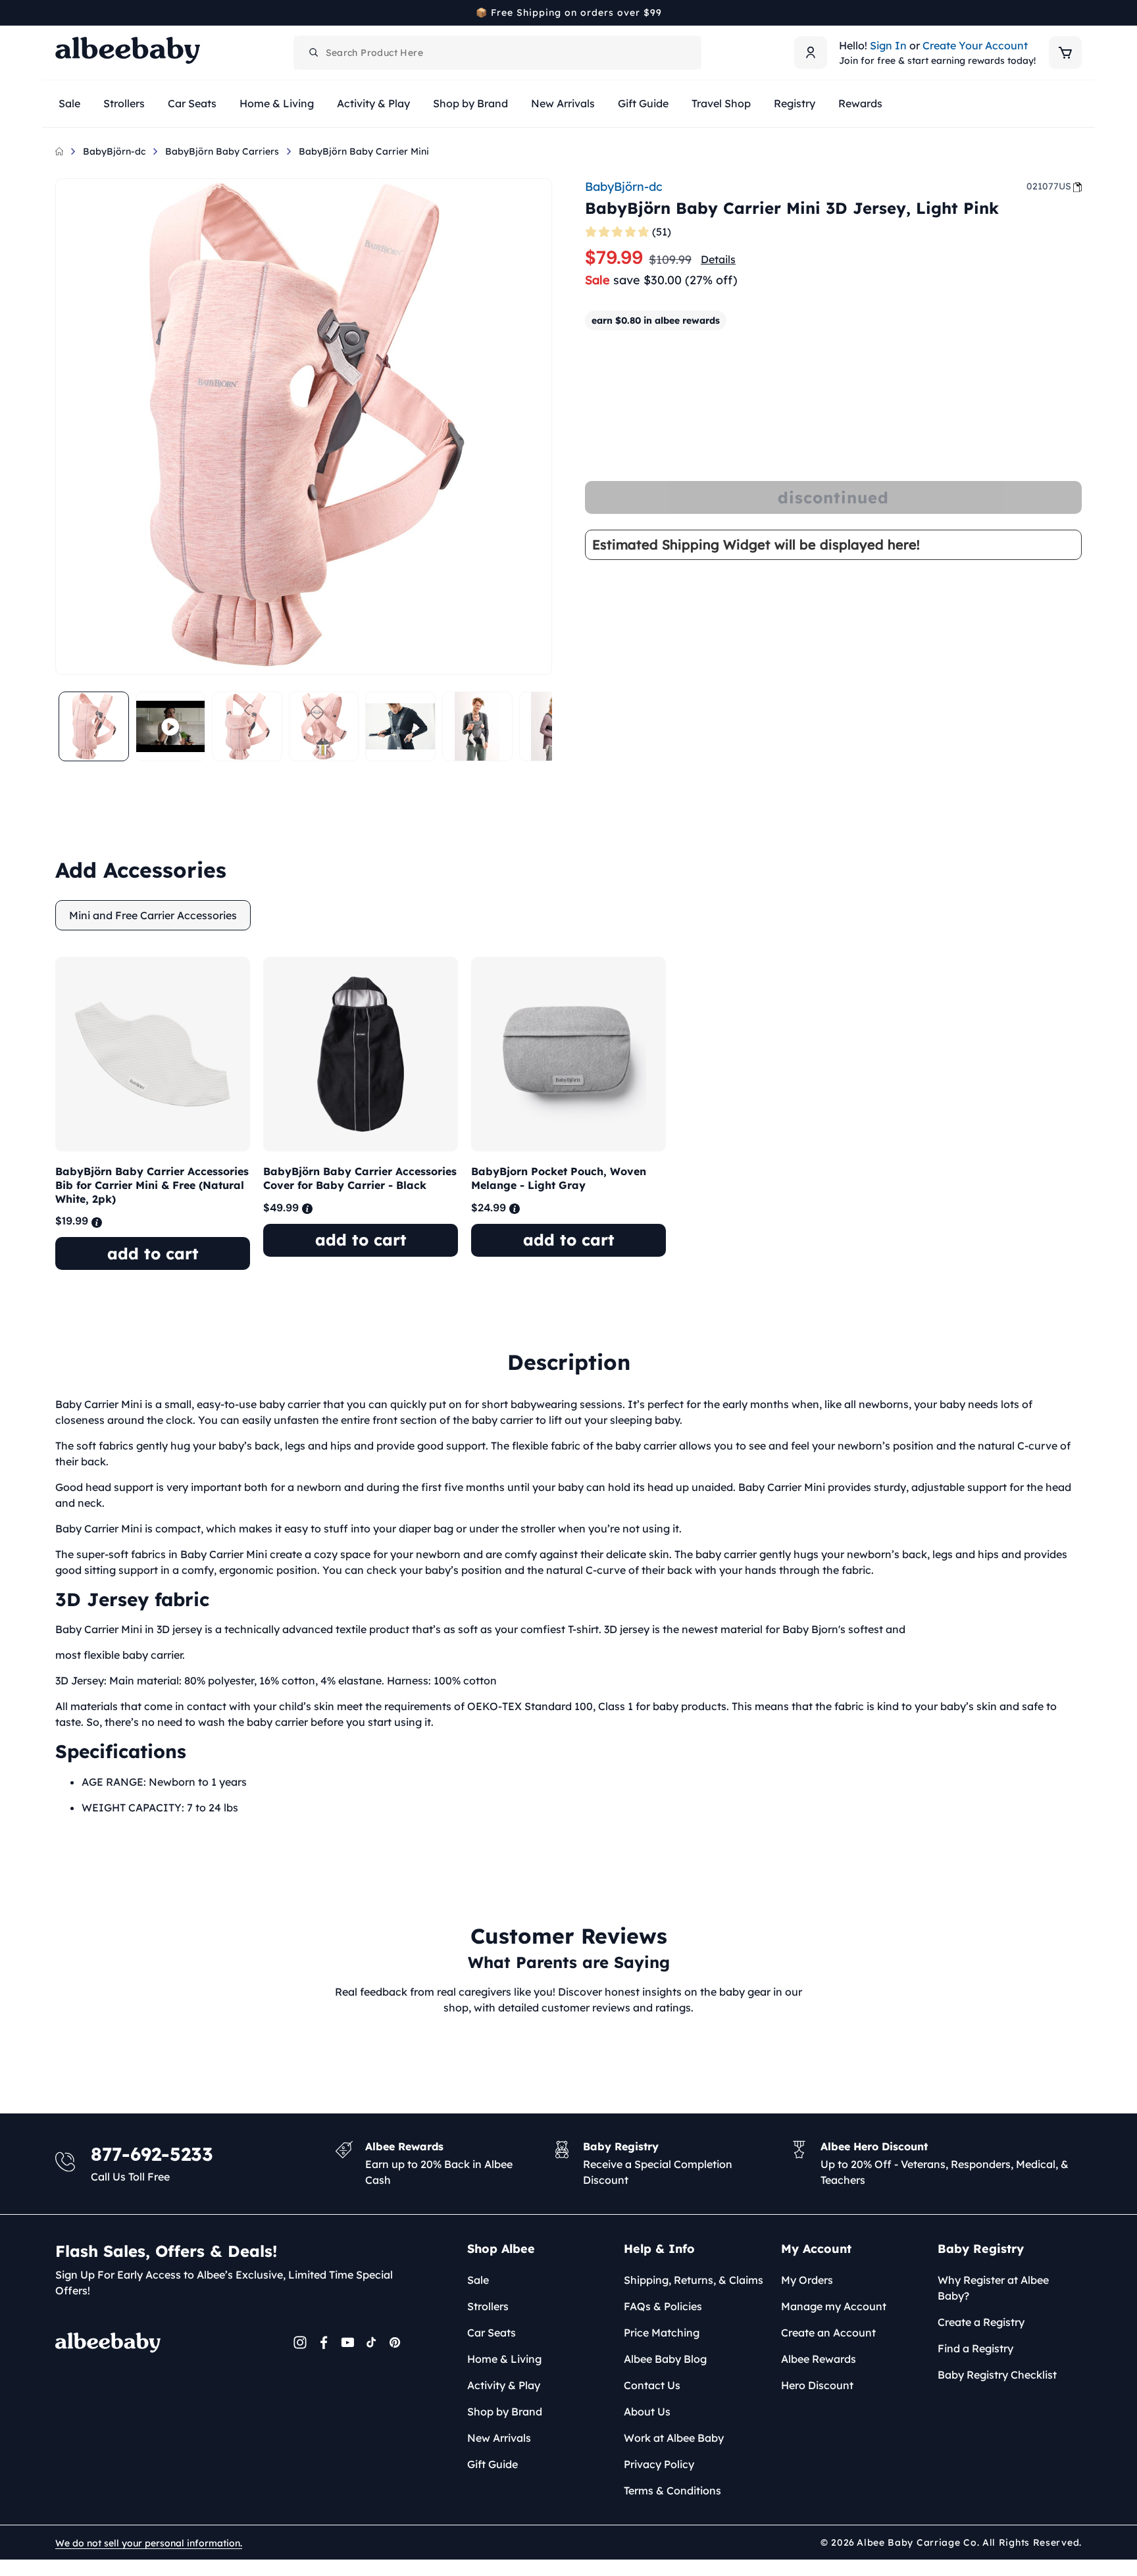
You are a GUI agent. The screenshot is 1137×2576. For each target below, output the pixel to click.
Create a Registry (981, 2322)
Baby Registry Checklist (997, 2375)
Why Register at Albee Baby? (993, 2288)
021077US (1049, 186)
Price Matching (662, 2333)
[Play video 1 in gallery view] (171, 727)
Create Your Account (975, 45)
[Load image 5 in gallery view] (477, 727)
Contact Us (652, 2385)
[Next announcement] (1077, 13)
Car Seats (492, 2333)
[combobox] (497, 53)
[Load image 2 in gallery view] (247, 727)
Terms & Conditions (672, 2490)
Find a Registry (975, 2348)
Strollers (488, 2306)
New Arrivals (499, 2438)
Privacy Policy (659, 2464)
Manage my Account (834, 2306)
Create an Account (828, 2333)
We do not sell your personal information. (149, 2543)
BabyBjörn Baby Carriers (222, 151)
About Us (647, 2412)
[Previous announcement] (60, 13)
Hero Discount (817, 2385)
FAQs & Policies (663, 2306)
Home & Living (504, 2359)
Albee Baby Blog (665, 2359)
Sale (478, 2280)
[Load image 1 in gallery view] (94, 727)
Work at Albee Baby (674, 2438)
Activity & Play (504, 2385)
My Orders (807, 2280)
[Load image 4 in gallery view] (400, 727)
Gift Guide (493, 2464)
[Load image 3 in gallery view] (324, 727)
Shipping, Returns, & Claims (694, 2280)
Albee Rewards (819, 2359)
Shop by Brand (505, 2412)
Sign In (888, 45)
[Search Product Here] (314, 53)
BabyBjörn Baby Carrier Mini (364, 151)
